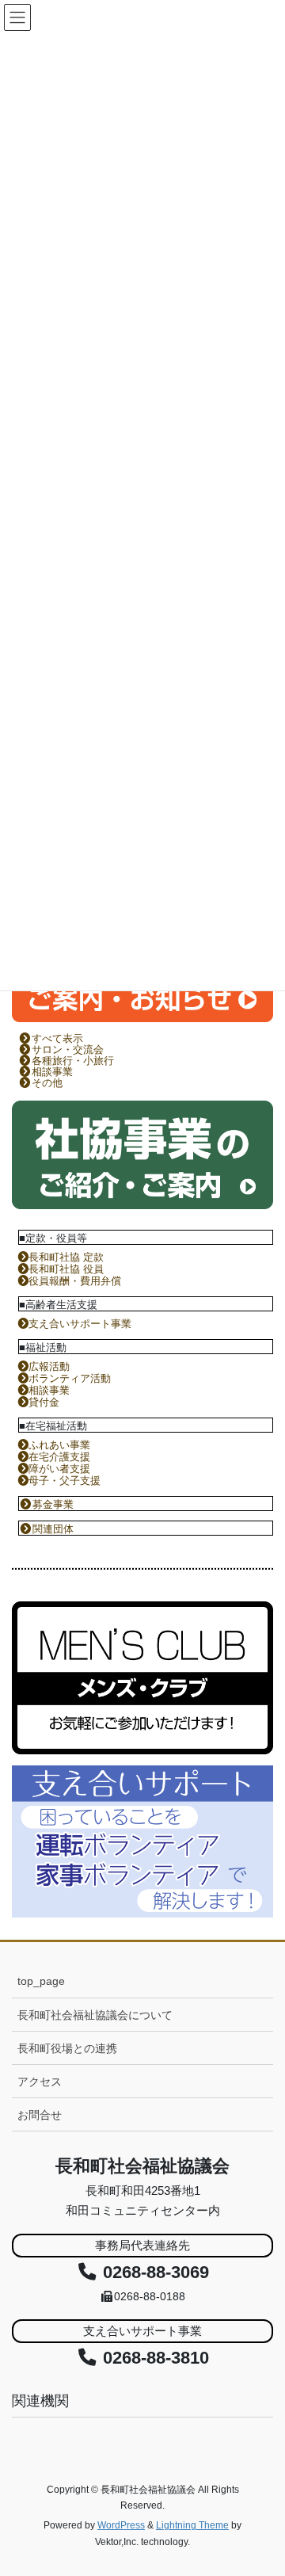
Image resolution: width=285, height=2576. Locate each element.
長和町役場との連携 (67, 2048)
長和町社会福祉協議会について (95, 2015)
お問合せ (40, 2115)
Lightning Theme (192, 2525)
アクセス (40, 2082)
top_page (41, 1981)
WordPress (121, 2525)
